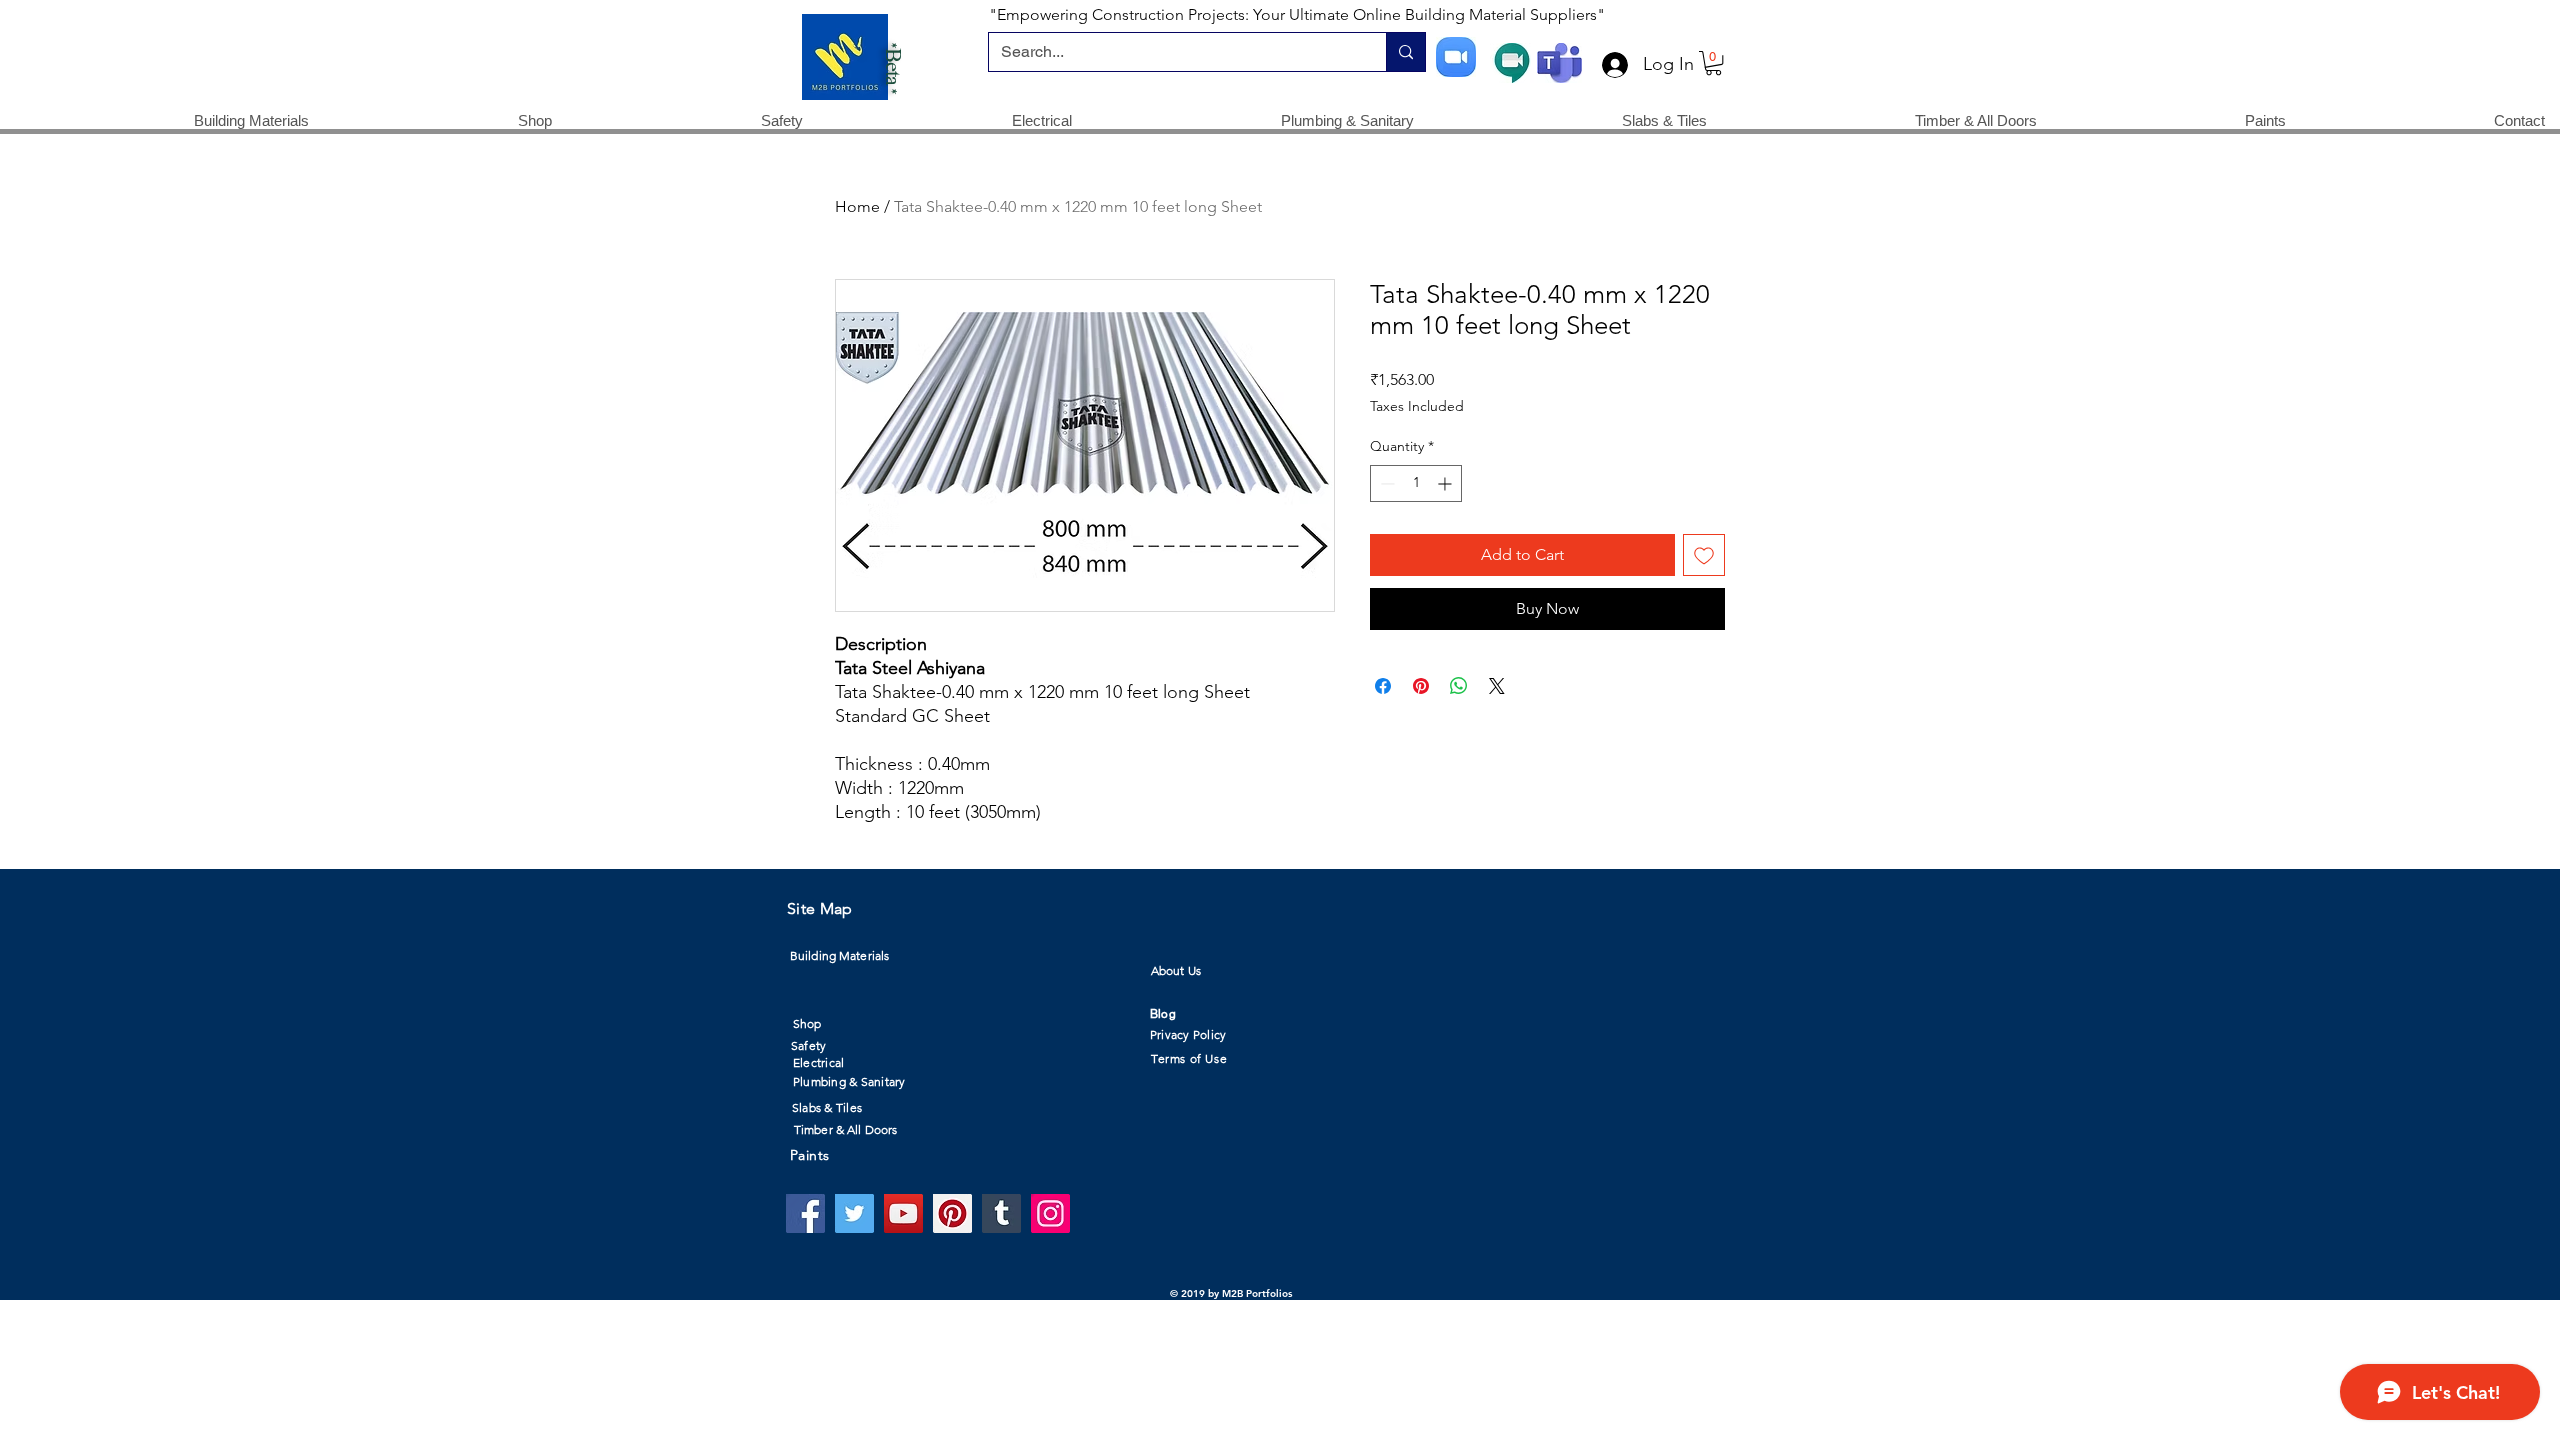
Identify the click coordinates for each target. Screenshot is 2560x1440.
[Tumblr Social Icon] (1001, 1213)
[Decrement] (1385, 483)
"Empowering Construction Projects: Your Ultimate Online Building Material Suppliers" (1297, 14)
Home (857, 206)
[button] (1713, 63)
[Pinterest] (952, 1213)
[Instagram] (1050, 1213)
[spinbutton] (1416, 483)
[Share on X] (1497, 686)
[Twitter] (854, 1213)
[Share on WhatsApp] (1459, 686)
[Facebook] (805, 1213)
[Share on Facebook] (1383, 686)
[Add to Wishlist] (1704, 555)
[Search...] (1405, 52)
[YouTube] (903, 1213)
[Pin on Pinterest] (1421, 686)
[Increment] (1446, 483)
